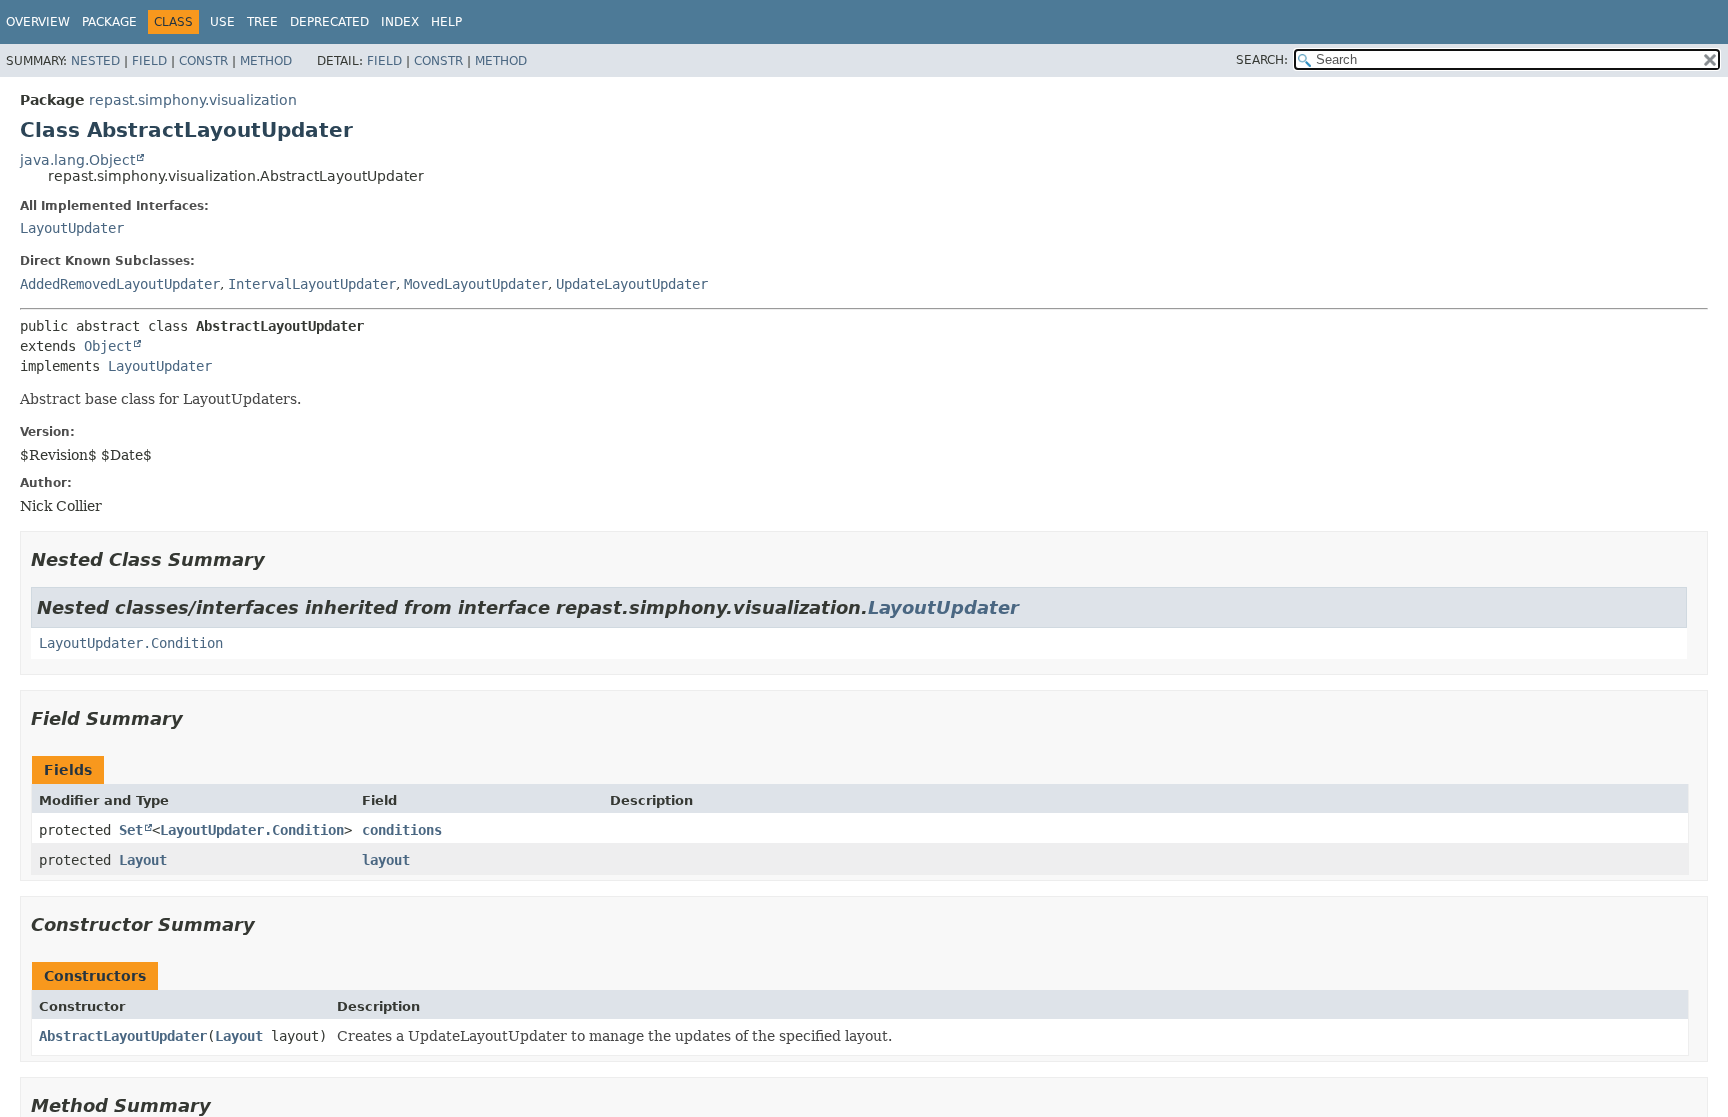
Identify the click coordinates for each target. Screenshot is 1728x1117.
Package (109, 22)
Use (222, 22)
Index (400, 22)
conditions (402, 830)
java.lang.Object (77, 160)
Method (266, 61)
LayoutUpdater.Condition (131, 643)
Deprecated (329, 22)
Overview (38, 22)
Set (131, 830)
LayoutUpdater (72, 228)
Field (149, 61)
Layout (143, 860)
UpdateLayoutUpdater (632, 284)
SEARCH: (1262, 60)
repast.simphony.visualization (193, 100)
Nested (95, 61)
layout (386, 860)
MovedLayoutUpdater (476, 284)
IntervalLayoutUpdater (312, 284)
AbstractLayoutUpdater (123, 1036)
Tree (262, 22)
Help (446, 22)
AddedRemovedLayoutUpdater (120, 284)
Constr (203, 61)
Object (108, 346)
